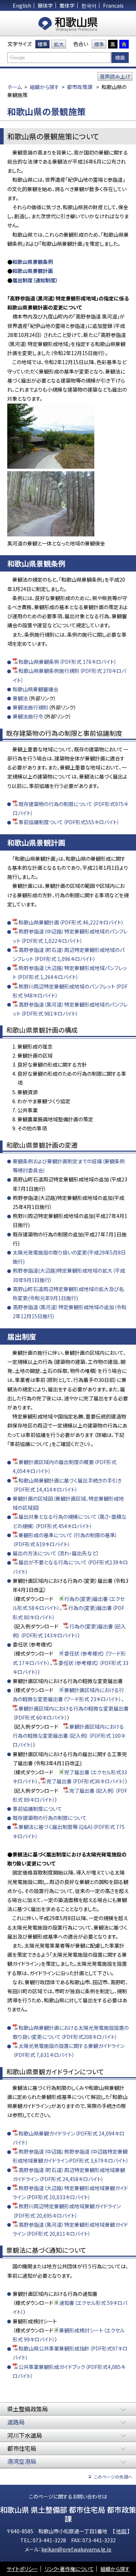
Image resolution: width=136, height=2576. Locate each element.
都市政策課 (80, 87)
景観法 (20, 698)
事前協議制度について (37, 1809)
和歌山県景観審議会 (36, 689)
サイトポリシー (22, 2569)
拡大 (59, 44)
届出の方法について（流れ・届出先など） (56, 1553)
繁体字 (67, 5)
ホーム (15, 87)
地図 (122, 2531)
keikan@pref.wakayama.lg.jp (76, 2549)
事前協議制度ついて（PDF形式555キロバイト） (69, 822)
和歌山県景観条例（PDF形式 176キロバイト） (68, 662)
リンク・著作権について (69, 2569)
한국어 (89, 5)
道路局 (16, 2422)
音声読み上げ (115, 76)
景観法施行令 (28, 716)
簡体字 (45, 5)
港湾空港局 (22, 2461)
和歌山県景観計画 (33, 271)
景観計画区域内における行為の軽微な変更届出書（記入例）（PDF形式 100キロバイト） (69, 1736)
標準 (42, 44)
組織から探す (44, 87)
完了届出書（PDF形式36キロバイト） (86, 1781)
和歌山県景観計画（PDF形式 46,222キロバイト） (71, 922)
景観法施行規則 (30, 707)
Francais (113, 5)
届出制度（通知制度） (35, 280)
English (22, 5)
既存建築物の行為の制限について (50, 1818)
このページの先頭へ (113, 2477)
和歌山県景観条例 (33, 262)
